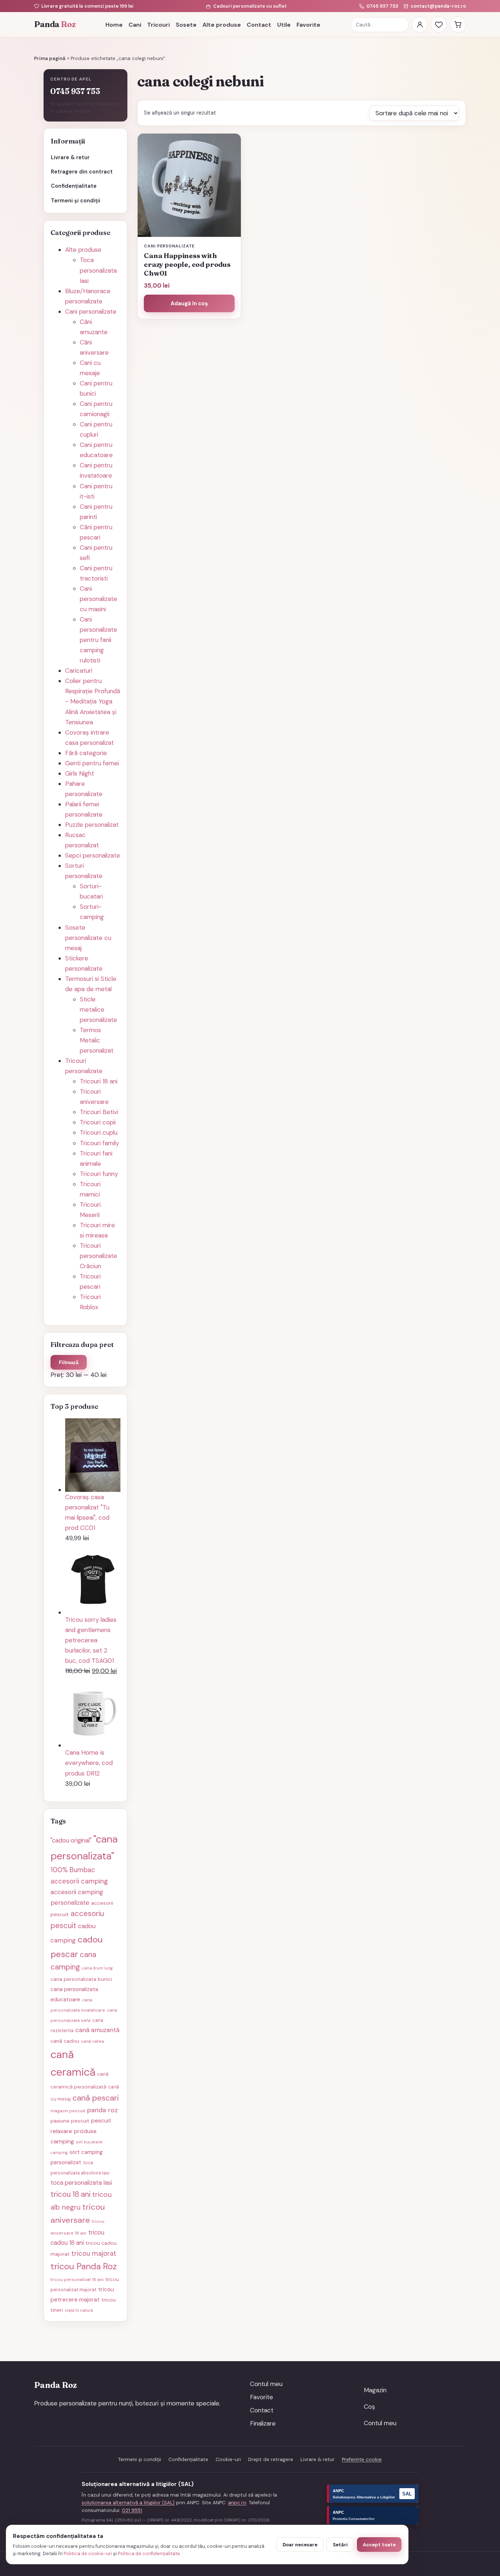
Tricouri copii (98, 1122)
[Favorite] (439, 25)
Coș (370, 2407)
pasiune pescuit (70, 2121)
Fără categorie (86, 753)
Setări (340, 2545)
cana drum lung (97, 1968)
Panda (55, 24)
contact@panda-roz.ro (438, 6)
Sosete (186, 25)
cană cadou (65, 2041)
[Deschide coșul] (458, 25)
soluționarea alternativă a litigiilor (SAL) (128, 2503)
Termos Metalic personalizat (97, 1040)
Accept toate (379, 2545)
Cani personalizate (91, 311)
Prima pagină (50, 58)
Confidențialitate (74, 186)
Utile (284, 25)
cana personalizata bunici (81, 1979)
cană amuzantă (97, 2030)
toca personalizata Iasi (81, 2183)
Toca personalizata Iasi (98, 270)
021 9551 (132, 2510)
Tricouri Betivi (99, 1112)
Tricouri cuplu (99, 1132)
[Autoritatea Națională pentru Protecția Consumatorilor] (373, 2515)
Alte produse (222, 25)
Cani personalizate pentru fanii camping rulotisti (98, 640)
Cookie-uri (228, 2459)
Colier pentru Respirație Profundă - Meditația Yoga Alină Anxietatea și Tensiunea (93, 701)
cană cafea (92, 2041)
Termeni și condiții (76, 201)
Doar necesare (300, 2545)
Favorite (308, 25)
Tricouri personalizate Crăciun (98, 1256)
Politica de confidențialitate (149, 2553)
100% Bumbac (73, 1870)
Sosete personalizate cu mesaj (88, 938)
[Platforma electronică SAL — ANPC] (373, 2494)
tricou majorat (94, 2254)
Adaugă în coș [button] (189, 303)
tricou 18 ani (70, 2194)
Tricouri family (99, 1143)
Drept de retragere (271, 2459)
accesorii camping (79, 1881)
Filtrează (69, 1362)
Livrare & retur (70, 157)
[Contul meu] (420, 25)
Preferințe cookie (362, 2459)
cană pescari (96, 2098)
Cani (135, 25)
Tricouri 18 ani (99, 1081)
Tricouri (158, 25)
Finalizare (263, 2423)
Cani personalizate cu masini (98, 599)
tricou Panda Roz (84, 2266)
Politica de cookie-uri (88, 2553)
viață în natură (79, 2310)
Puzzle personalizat (92, 825)
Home (114, 25)
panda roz (102, 2110)
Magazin (375, 2390)
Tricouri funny (99, 1174)
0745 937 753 (382, 6)
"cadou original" (71, 1840)
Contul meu (266, 2384)
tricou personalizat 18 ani (77, 2280)
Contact (259, 25)
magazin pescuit (68, 2111)
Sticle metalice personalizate (98, 1009)
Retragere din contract (82, 172)
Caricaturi (79, 671)
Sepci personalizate (93, 855)
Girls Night (80, 773)
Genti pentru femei (92, 763)
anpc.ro (237, 2503)
